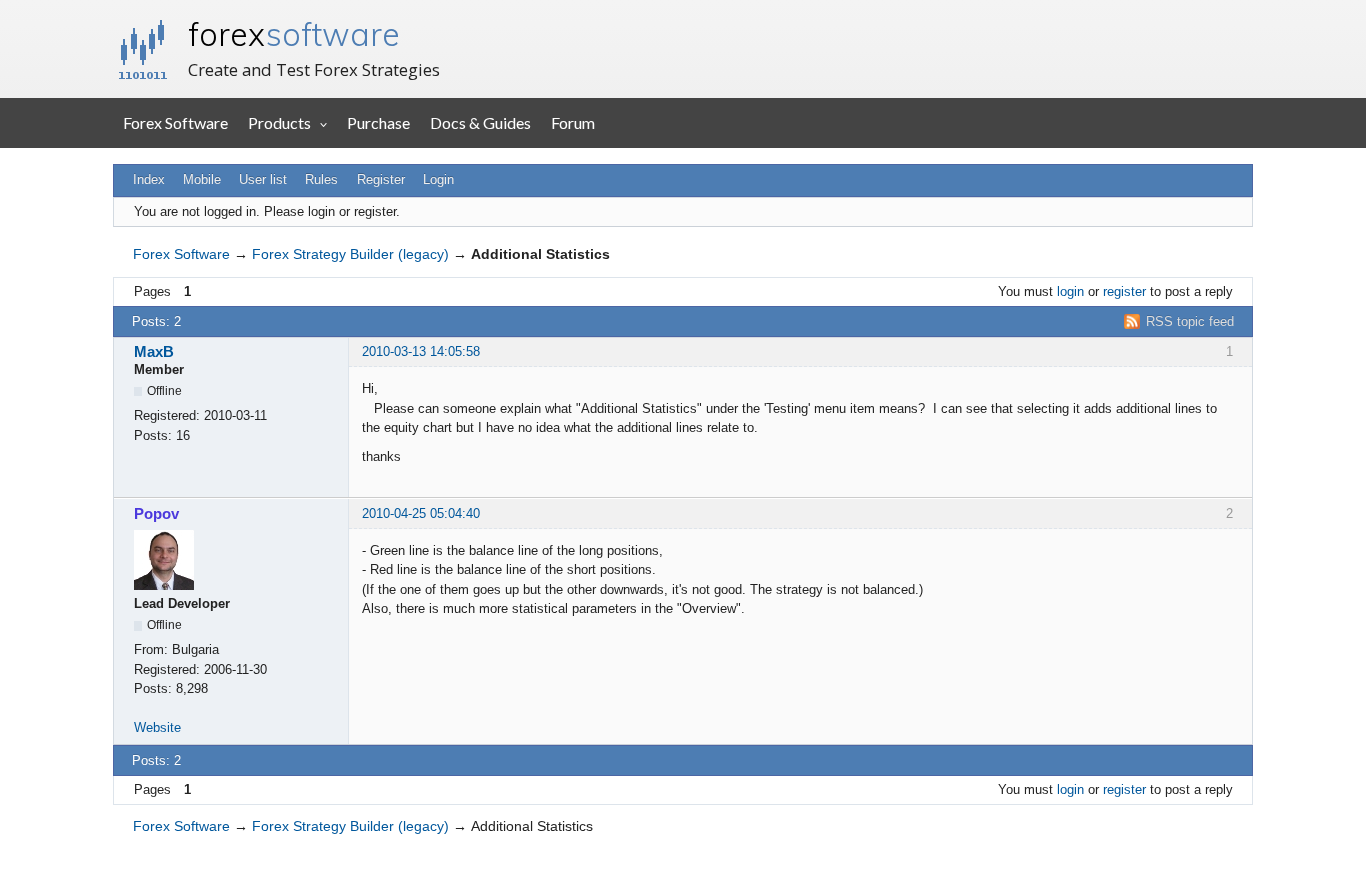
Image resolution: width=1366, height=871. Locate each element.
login (1070, 291)
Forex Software (175, 122)
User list (263, 179)
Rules (321, 179)
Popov (156, 513)
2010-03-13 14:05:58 (421, 351)
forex (294, 34)
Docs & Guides (480, 122)
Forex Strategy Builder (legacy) (350, 254)
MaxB (154, 351)
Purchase (378, 122)
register (1124, 291)
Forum (573, 122)
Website (157, 727)
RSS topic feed (1190, 321)
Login (438, 179)
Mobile (202, 179)
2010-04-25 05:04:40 (421, 513)
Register (381, 179)
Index (149, 179)
